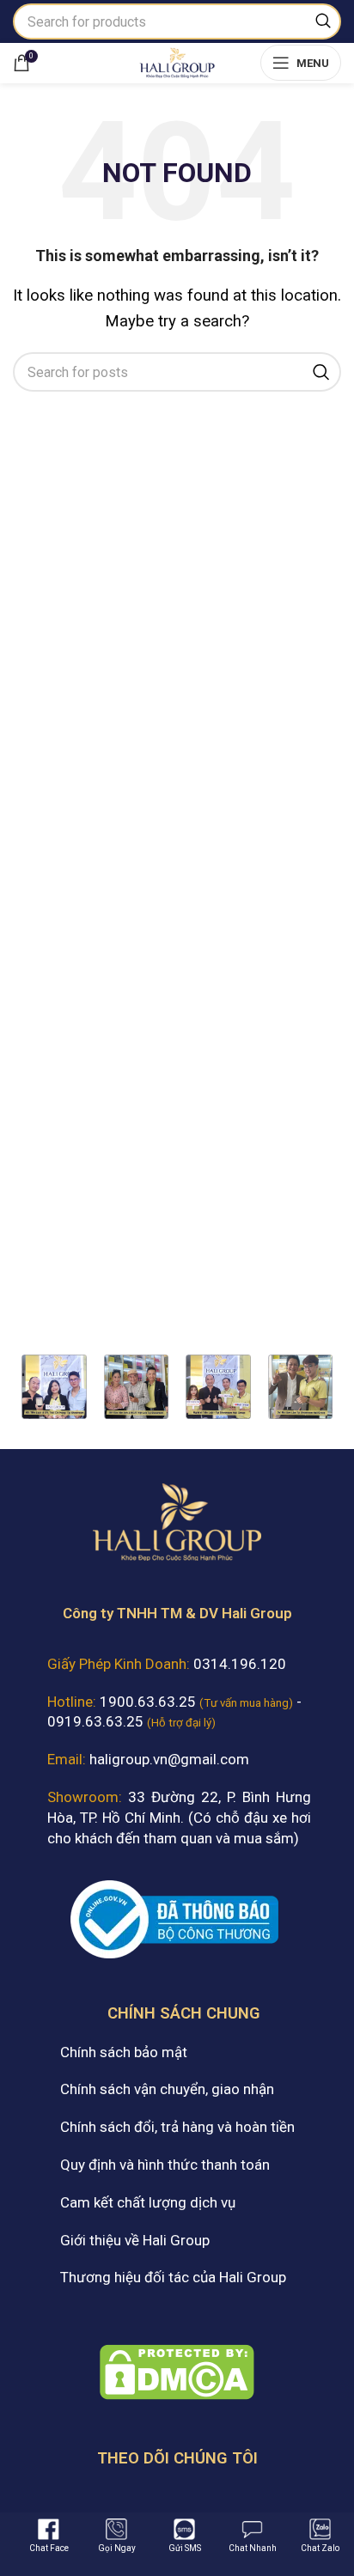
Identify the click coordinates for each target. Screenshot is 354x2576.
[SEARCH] (323, 21)
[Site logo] (177, 61)
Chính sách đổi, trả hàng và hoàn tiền (177, 2127)
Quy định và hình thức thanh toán (165, 2165)
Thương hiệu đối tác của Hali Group (173, 2277)
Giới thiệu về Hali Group (135, 2240)
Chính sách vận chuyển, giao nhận (167, 2089)
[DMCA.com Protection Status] (177, 2371)
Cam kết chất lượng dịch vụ (148, 2202)
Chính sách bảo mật (124, 2052)
